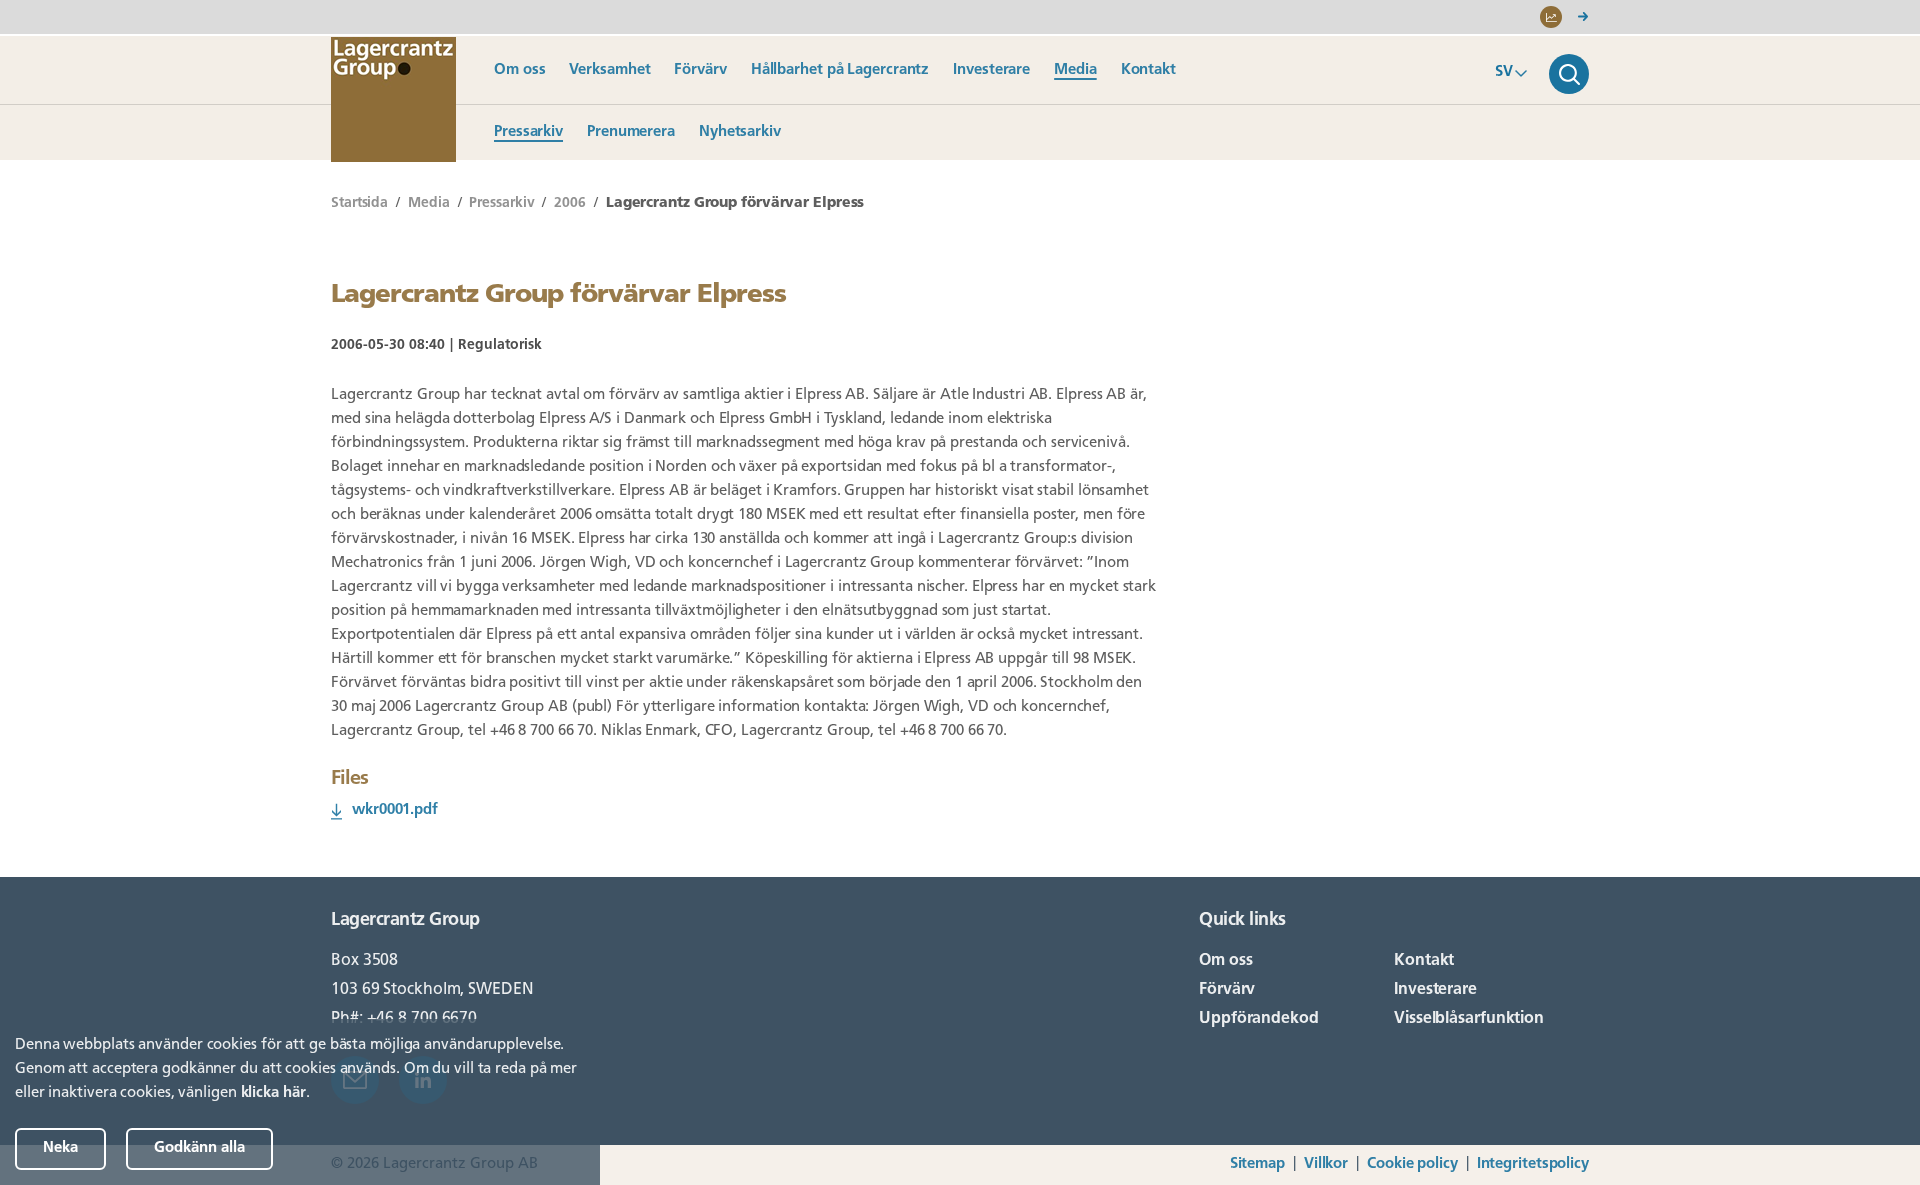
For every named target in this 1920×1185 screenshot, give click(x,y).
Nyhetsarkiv (740, 132)
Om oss (519, 70)
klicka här (273, 1093)
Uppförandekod (1259, 1019)
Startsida (359, 203)
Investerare (991, 70)
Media (1075, 70)
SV (1504, 72)
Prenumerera (631, 132)
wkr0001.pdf (395, 810)
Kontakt (1148, 70)
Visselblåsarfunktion (1469, 1019)
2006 (570, 203)
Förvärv (700, 70)
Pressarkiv (528, 132)
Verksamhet (609, 70)
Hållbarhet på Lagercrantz (840, 70)
